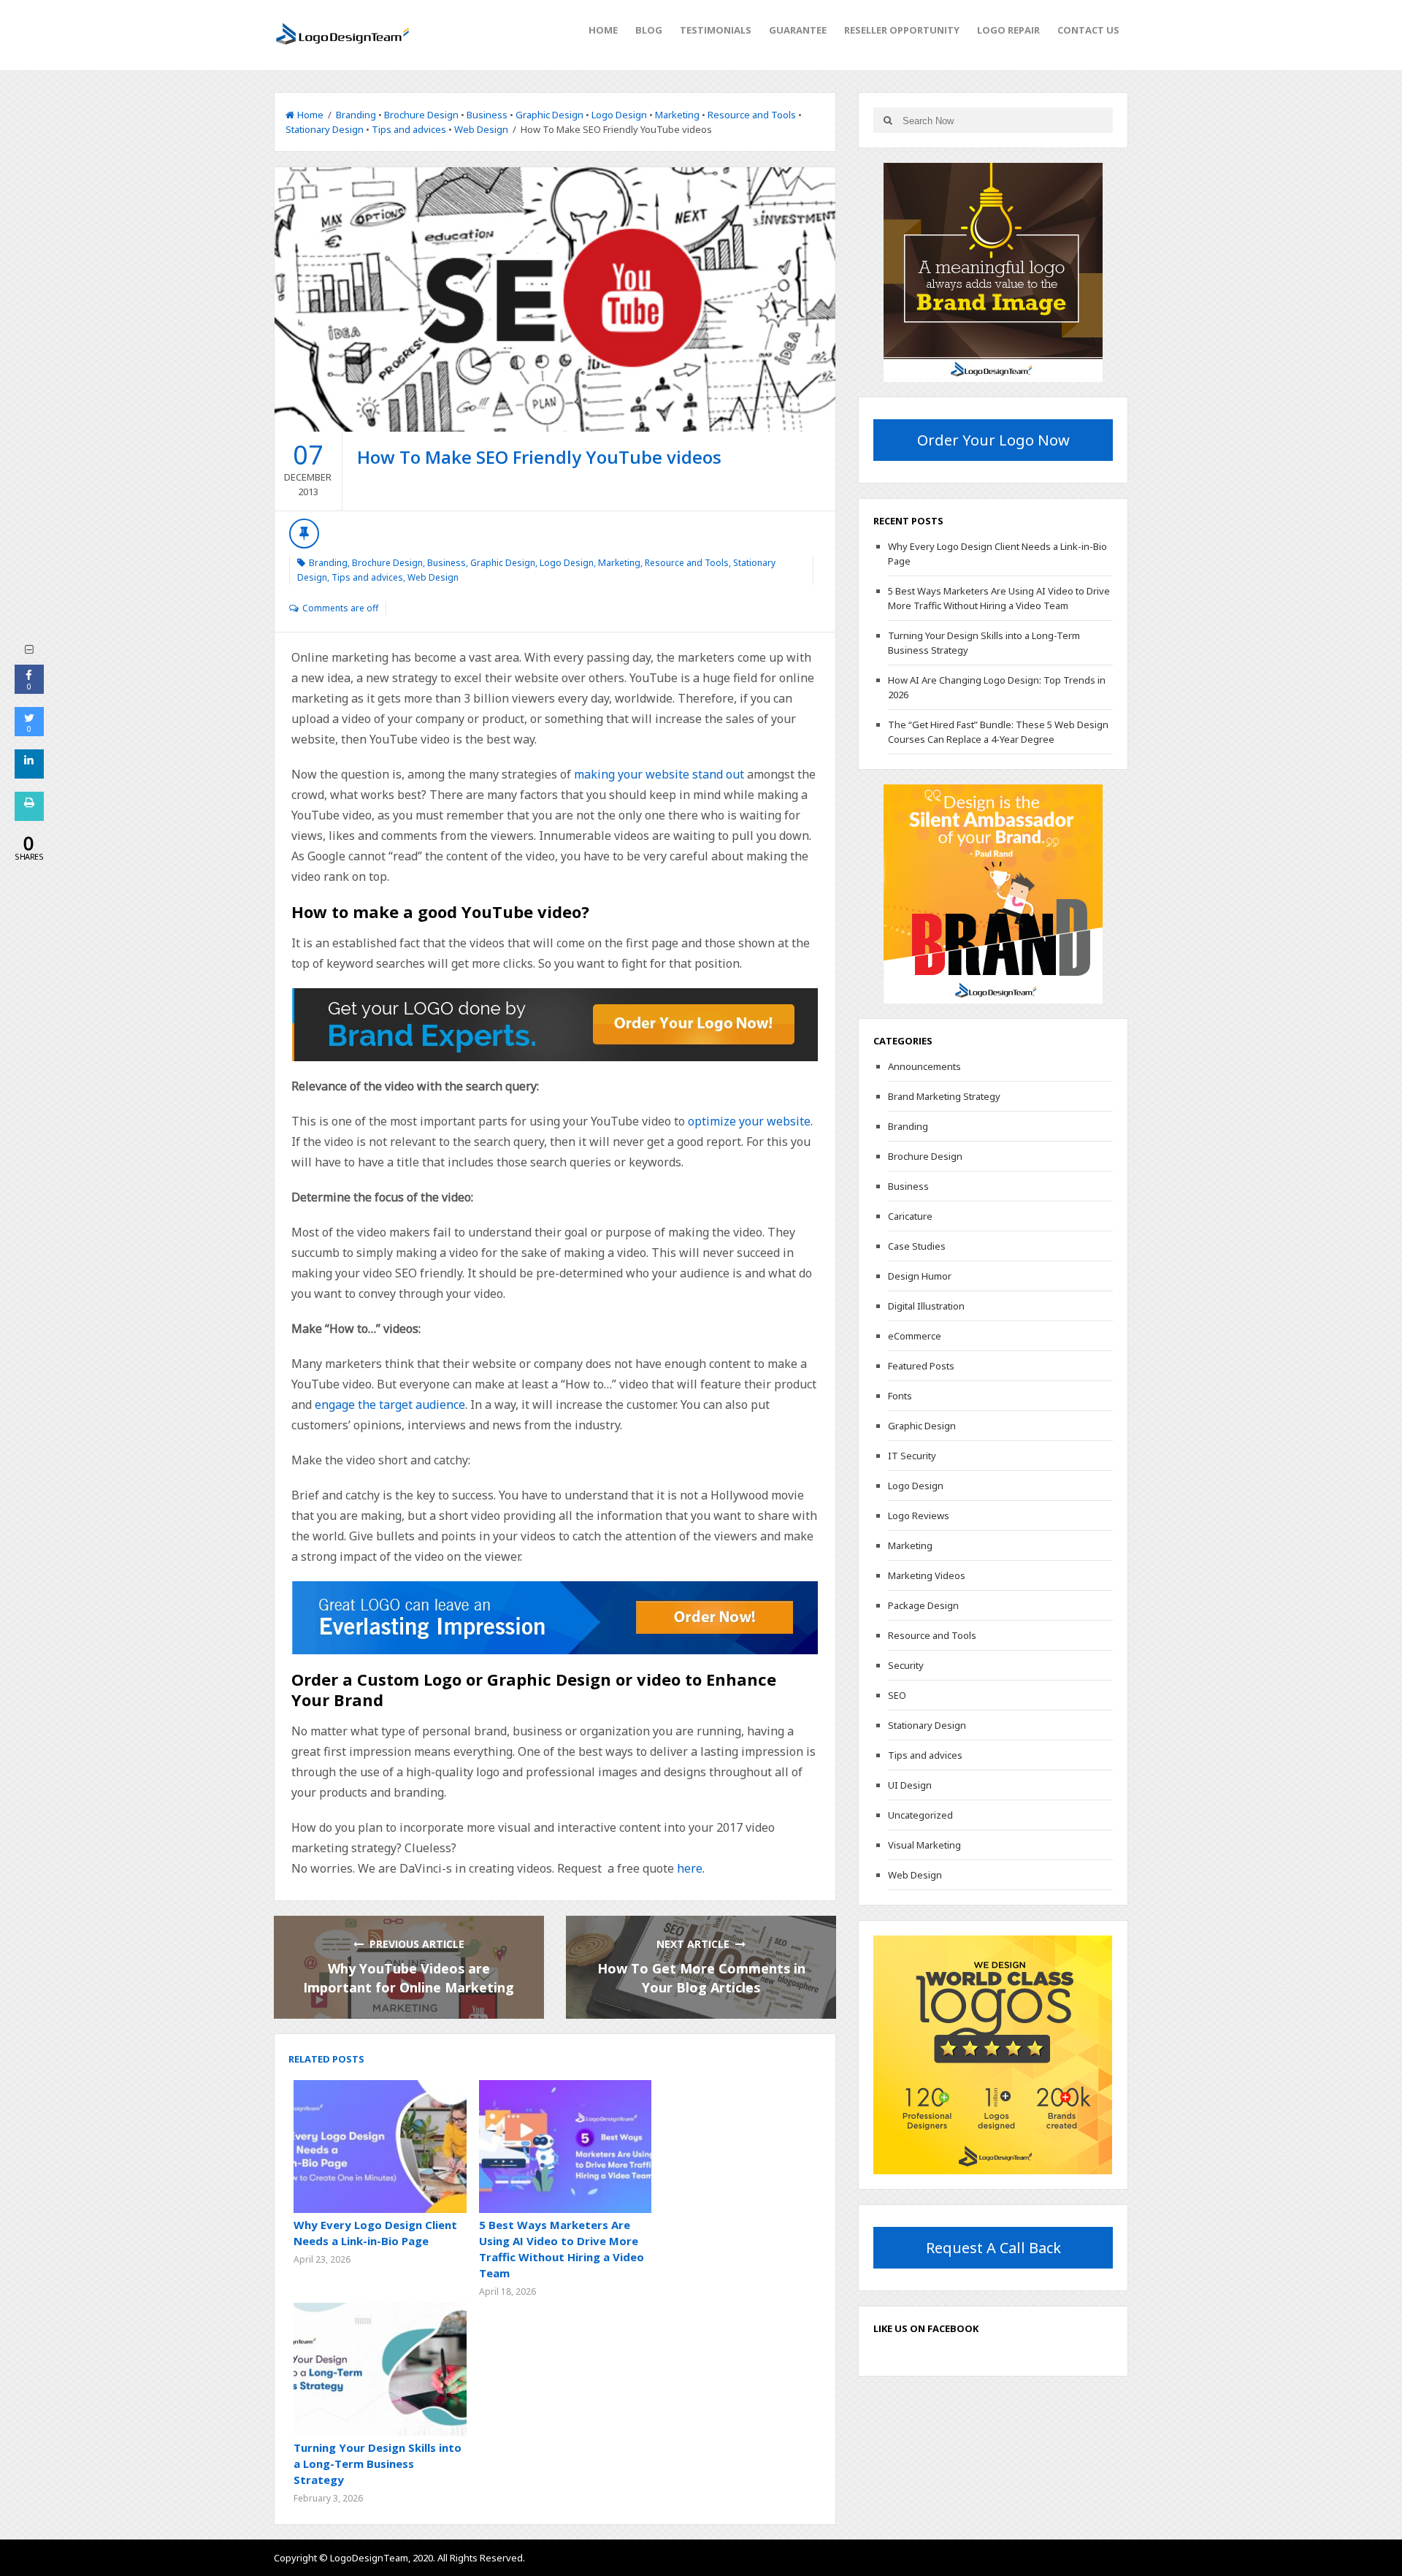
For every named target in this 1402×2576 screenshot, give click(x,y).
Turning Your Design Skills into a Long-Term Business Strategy (378, 2464)
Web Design (481, 129)
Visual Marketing (924, 1845)
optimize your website (749, 1121)
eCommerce (915, 1336)
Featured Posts (921, 1366)
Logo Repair (1008, 30)
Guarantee (798, 30)
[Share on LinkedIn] (29, 774)
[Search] (888, 120)
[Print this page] (29, 817)
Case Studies (917, 1246)
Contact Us (1088, 30)
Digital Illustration (926, 1306)
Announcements (924, 1066)
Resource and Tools (752, 115)
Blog (649, 30)
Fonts (900, 1396)
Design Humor (920, 1276)
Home (603, 30)
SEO (897, 1695)
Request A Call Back (993, 2248)
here (690, 1868)
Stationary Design (325, 129)
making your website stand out (659, 774)
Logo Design (619, 115)
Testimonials (716, 30)
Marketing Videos (927, 1575)
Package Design (923, 1605)
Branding (356, 115)
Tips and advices (409, 129)
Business (487, 115)
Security (906, 1665)
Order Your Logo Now (993, 440)
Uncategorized (920, 1815)
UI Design (910, 1785)
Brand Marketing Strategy (944, 1096)
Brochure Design (421, 115)
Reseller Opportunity (902, 30)
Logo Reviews (919, 1516)
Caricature (910, 1216)
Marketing (677, 115)
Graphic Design (549, 115)
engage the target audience (390, 1404)
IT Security (912, 1456)
